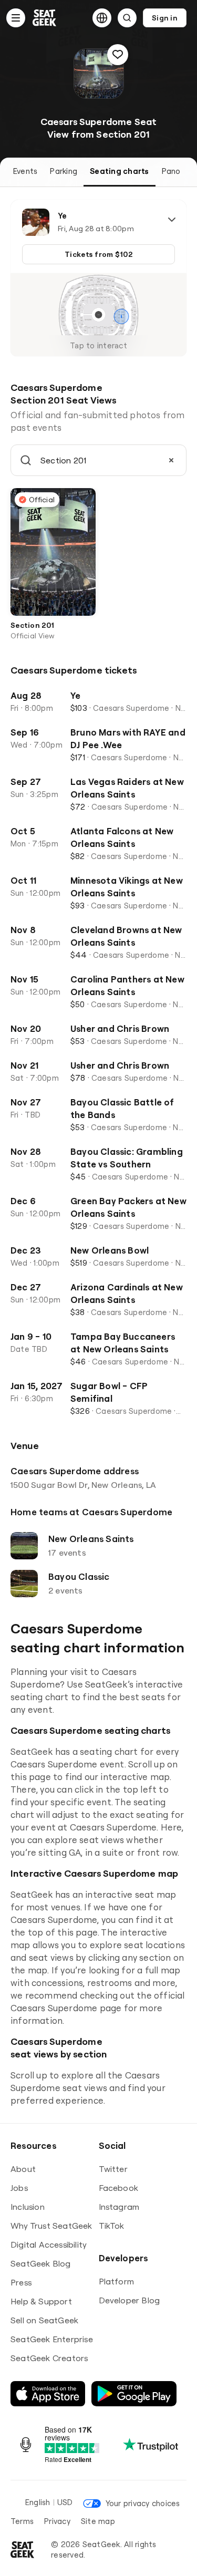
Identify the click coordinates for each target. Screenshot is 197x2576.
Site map (98, 2521)
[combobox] (98, 460)
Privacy (57, 2521)
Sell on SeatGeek (44, 2320)
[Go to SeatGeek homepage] (45, 18)
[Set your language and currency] (102, 18)
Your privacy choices (143, 2503)
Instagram (119, 2207)
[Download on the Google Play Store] (134, 2394)
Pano (171, 171)
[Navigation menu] (16, 18)
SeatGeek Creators (49, 2358)
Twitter (113, 2169)
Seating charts (119, 171)
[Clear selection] (171, 460)
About (23, 2169)
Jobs (19, 2188)
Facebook (119, 2188)
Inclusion (28, 2207)
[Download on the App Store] (48, 2394)
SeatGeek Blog (41, 2263)
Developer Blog (129, 2300)
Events (25, 171)
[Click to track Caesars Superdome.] (118, 55)
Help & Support (41, 2301)
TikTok (112, 2226)
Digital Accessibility (49, 2244)
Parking (64, 171)
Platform (117, 2281)
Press (21, 2282)
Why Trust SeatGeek (51, 2226)
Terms (22, 2521)
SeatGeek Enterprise (52, 2339)
